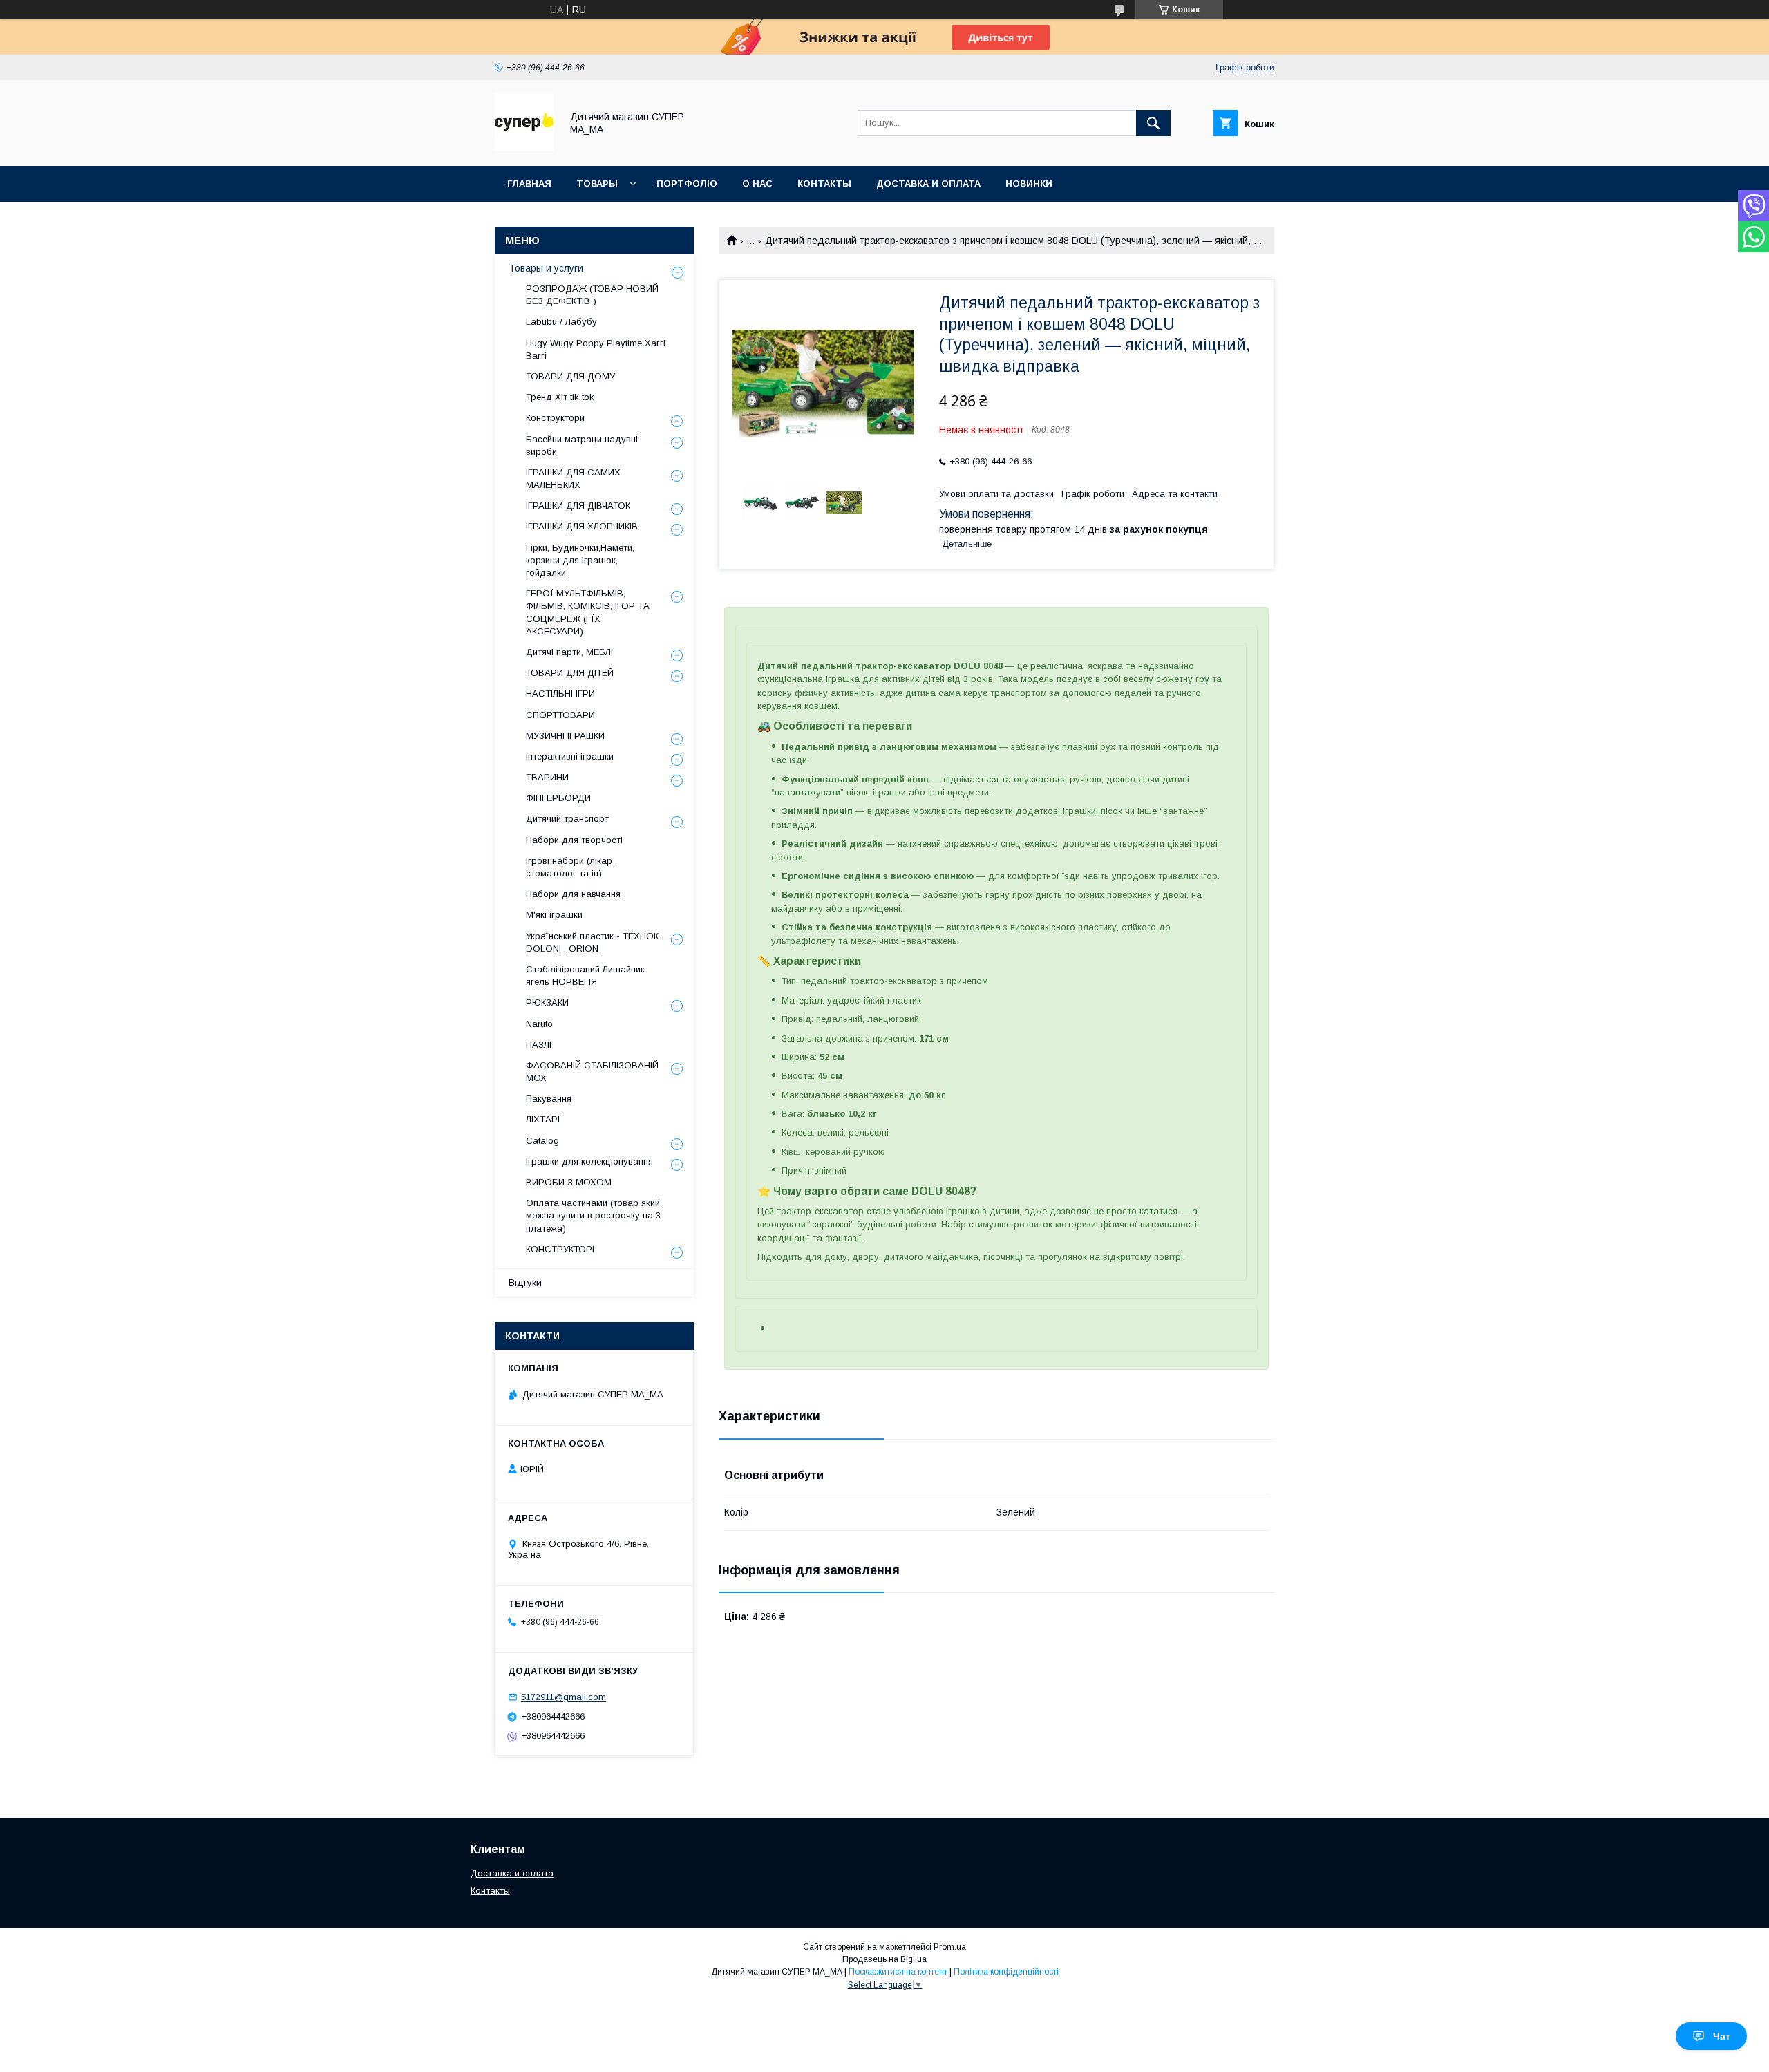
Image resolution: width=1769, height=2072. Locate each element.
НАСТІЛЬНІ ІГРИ (560, 694)
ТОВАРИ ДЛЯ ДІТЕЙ (570, 673)
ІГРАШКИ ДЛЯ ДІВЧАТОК (578, 506)
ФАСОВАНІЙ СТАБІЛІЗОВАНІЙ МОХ (592, 1072)
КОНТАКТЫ (824, 183)
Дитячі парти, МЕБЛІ (569, 652)
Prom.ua (950, 1947)
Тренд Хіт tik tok (560, 397)
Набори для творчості (574, 840)
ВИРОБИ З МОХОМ (569, 1182)
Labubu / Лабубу (561, 322)
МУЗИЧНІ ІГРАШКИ (565, 736)
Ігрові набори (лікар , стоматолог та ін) (571, 867)
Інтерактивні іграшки (570, 756)
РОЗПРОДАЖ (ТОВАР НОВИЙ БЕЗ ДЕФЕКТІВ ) (592, 295)
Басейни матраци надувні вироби (582, 445)
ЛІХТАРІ (543, 1119)
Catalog (542, 1141)
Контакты (490, 1891)
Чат (1722, 2036)
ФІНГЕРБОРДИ (558, 798)
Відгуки (525, 1283)
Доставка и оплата (512, 1873)
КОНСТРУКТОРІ (560, 1249)
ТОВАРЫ (597, 183)
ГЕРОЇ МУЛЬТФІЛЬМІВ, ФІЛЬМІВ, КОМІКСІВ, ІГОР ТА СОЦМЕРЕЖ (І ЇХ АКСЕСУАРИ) (588, 612)
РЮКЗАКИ (547, 1002)
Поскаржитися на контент (898, 1972)
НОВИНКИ (1029, 183)
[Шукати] (1153, 123)
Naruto (539, 1024)
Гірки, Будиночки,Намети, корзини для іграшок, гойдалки (580, 560)
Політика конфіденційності (1006, 1972)
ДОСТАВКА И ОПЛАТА (928, 183)
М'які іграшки (554, 915)
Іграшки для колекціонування (589, 1161)
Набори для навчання (573, 894)
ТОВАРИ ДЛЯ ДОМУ (570, 376)
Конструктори (555, 418)
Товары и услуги (546, 268)
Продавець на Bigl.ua (884, 1959)
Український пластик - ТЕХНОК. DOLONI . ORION (593, 942)
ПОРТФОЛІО (687, 183)
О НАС (757, 183)
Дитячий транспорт (567, 819)
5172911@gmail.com (564, 1697)
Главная (529, 183)
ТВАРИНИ (547, 777)
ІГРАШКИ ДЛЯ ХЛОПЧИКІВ (582, 526)
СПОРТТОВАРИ (560, 715)
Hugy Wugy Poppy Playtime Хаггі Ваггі (596, 349)
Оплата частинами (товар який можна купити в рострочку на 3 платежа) (593, 1215)
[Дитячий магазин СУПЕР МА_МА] (524, 148)
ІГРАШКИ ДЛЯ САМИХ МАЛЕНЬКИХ (573, 479)
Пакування (549, 1099)
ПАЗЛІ (539, 1045)
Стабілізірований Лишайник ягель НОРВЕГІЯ (585, 976)
